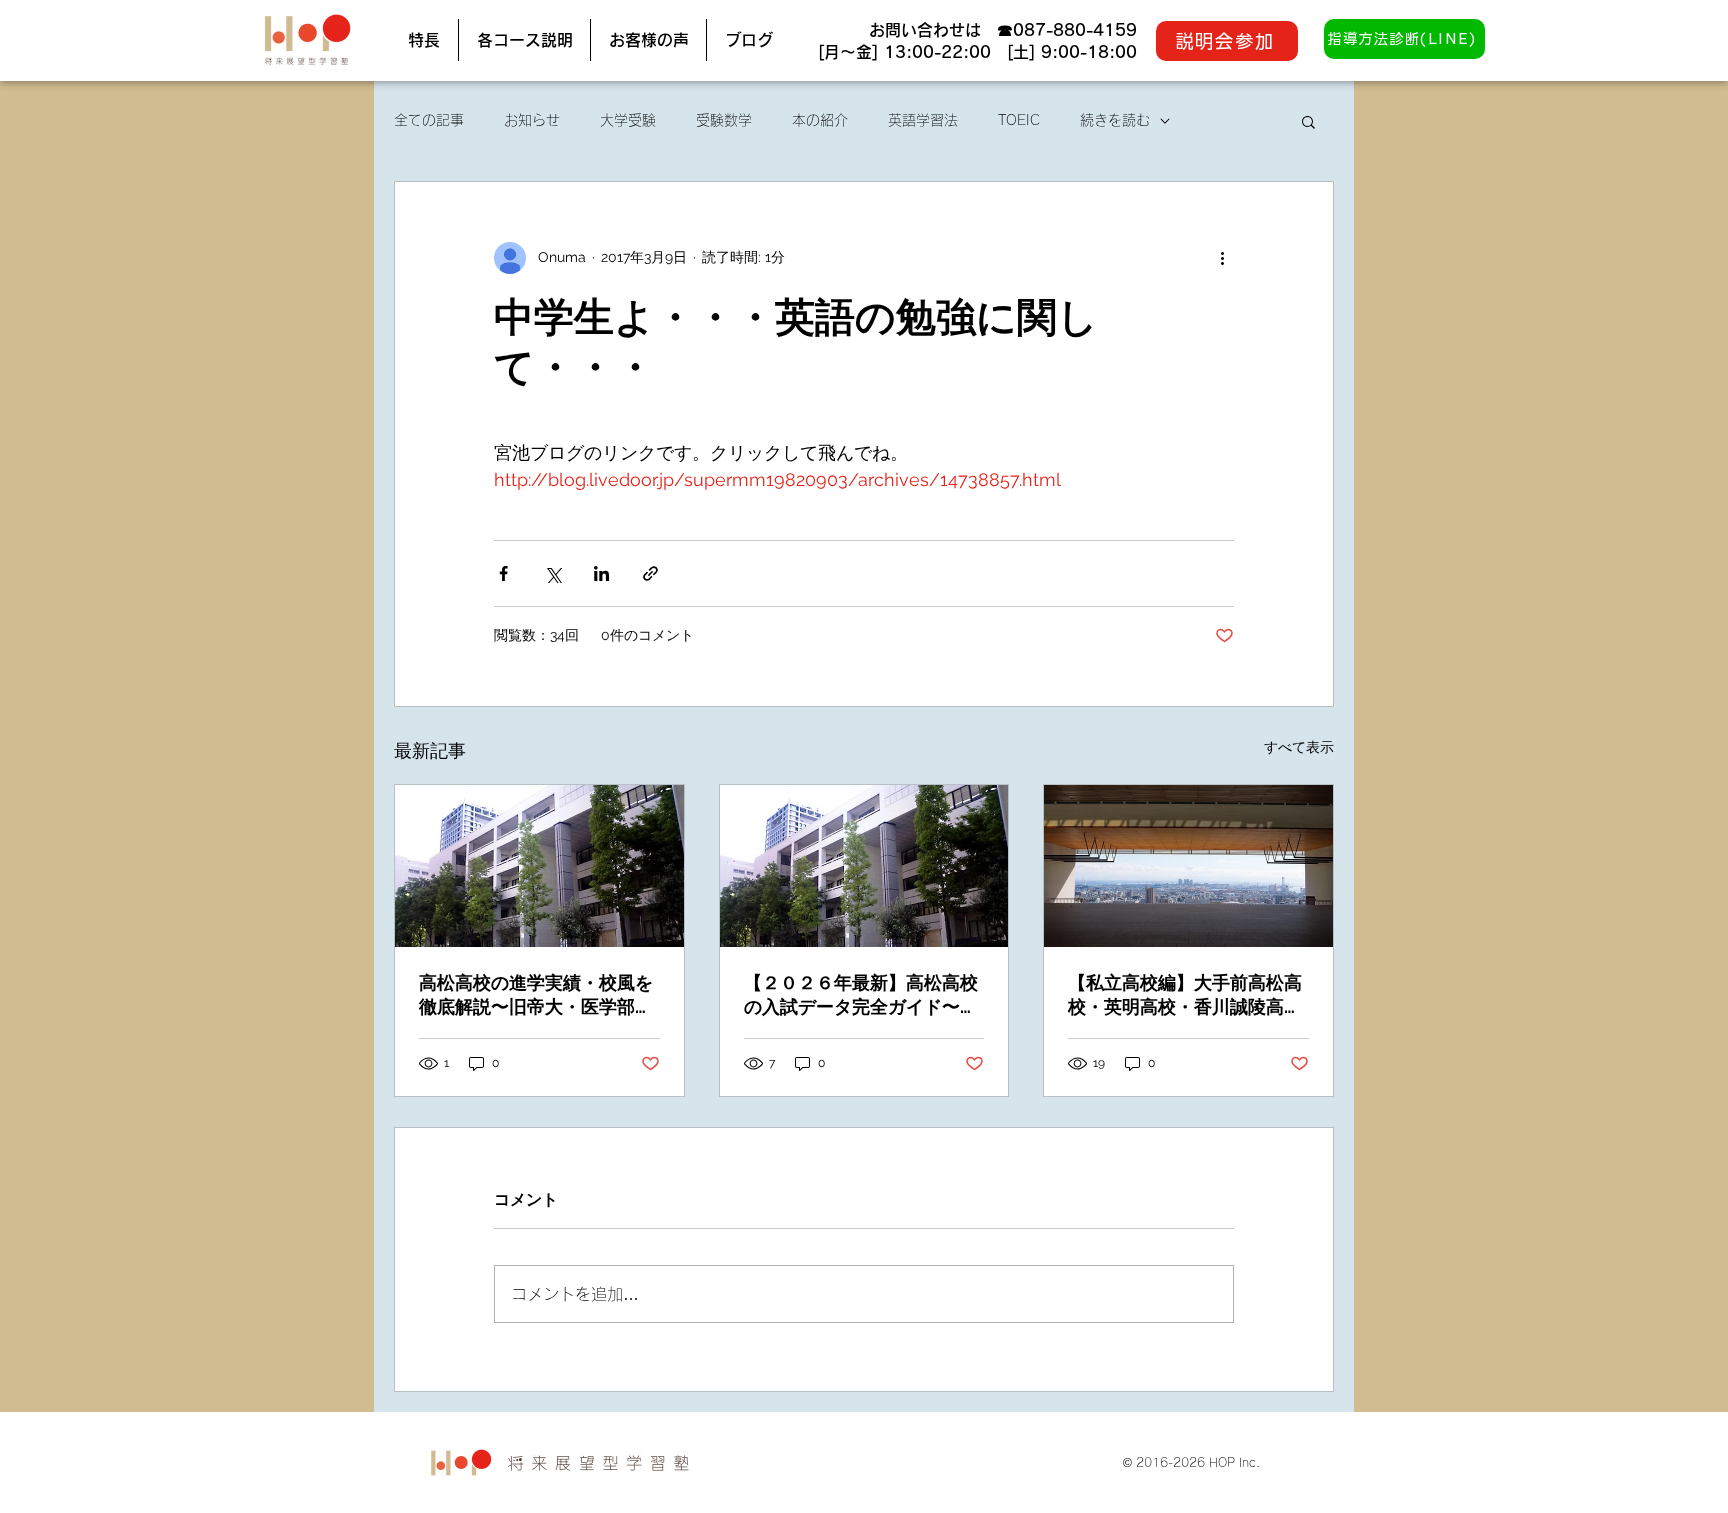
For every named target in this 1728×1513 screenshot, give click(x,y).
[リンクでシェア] (650, 573)
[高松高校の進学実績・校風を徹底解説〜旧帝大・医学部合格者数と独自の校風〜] (539, 866)
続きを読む (1115, 120)
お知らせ (532, 120)
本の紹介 (820, 120)
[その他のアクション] (1222, 258)
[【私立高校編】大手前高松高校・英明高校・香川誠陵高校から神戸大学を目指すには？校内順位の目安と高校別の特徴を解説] (1188, 866)
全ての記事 (429, 120)
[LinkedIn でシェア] (601, 573)
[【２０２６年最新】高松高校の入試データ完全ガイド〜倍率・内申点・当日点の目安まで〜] (864, 866)
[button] (1308, 121)
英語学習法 (923, 120)
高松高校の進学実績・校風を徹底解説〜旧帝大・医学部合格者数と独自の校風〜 (536, 995)
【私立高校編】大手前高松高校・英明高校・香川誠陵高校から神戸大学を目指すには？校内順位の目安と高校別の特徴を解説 (1185, 995)
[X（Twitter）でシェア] (552, 573)
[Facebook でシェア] (503, 573)
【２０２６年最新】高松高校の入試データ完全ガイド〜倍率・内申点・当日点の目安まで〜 (861, 995)
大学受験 (628, 120)
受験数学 (724, 120)
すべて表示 (1299, 747)
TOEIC (1019, 120)
